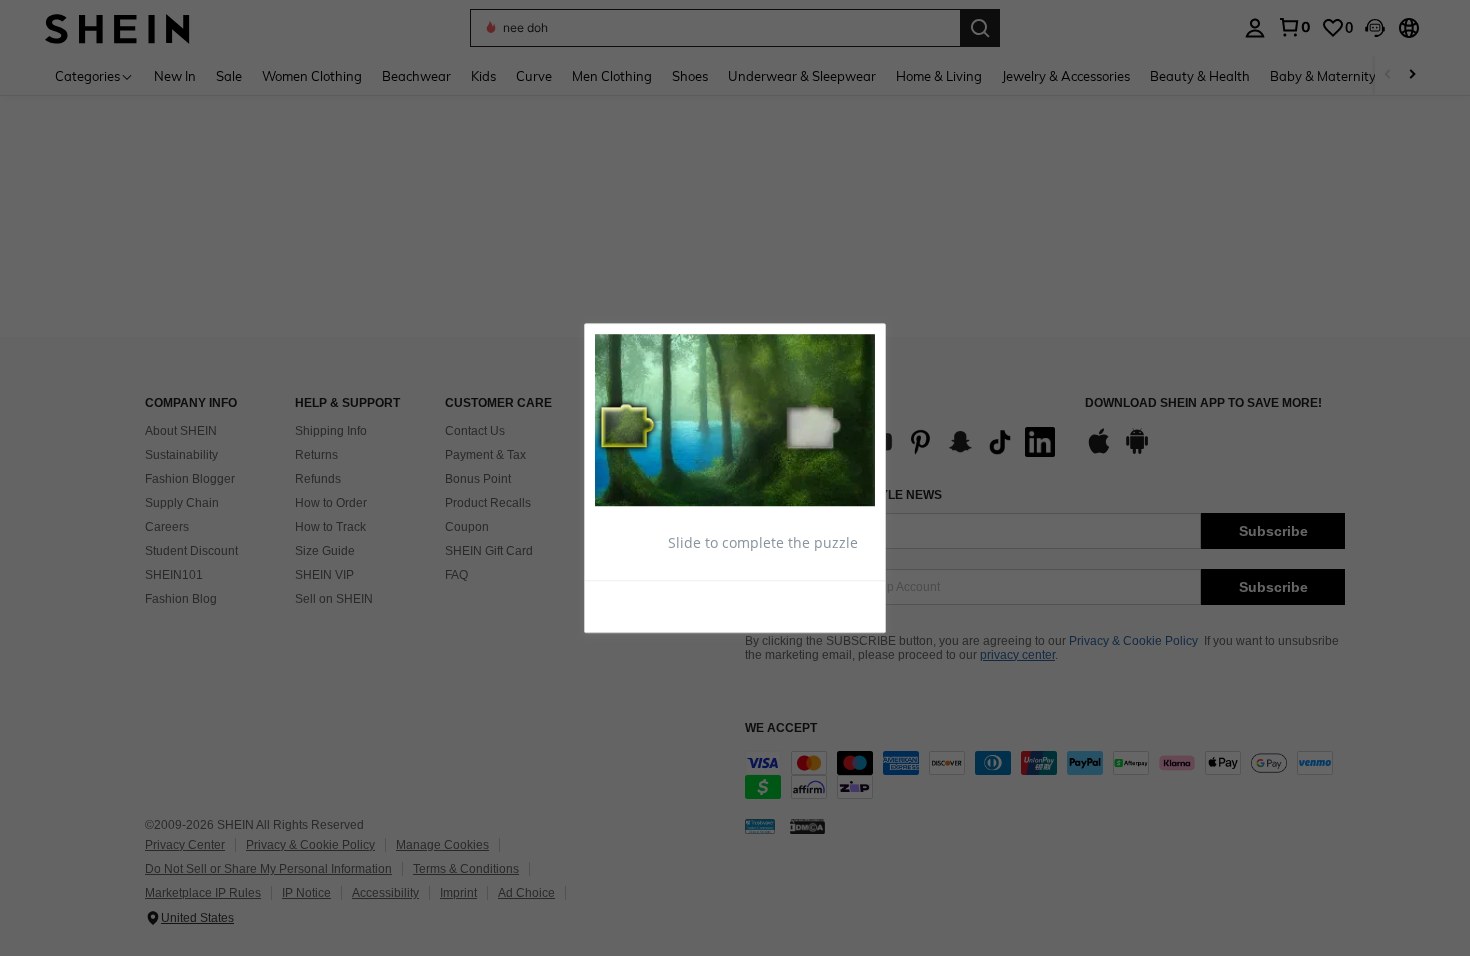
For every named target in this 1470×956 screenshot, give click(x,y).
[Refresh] (644, 605)
